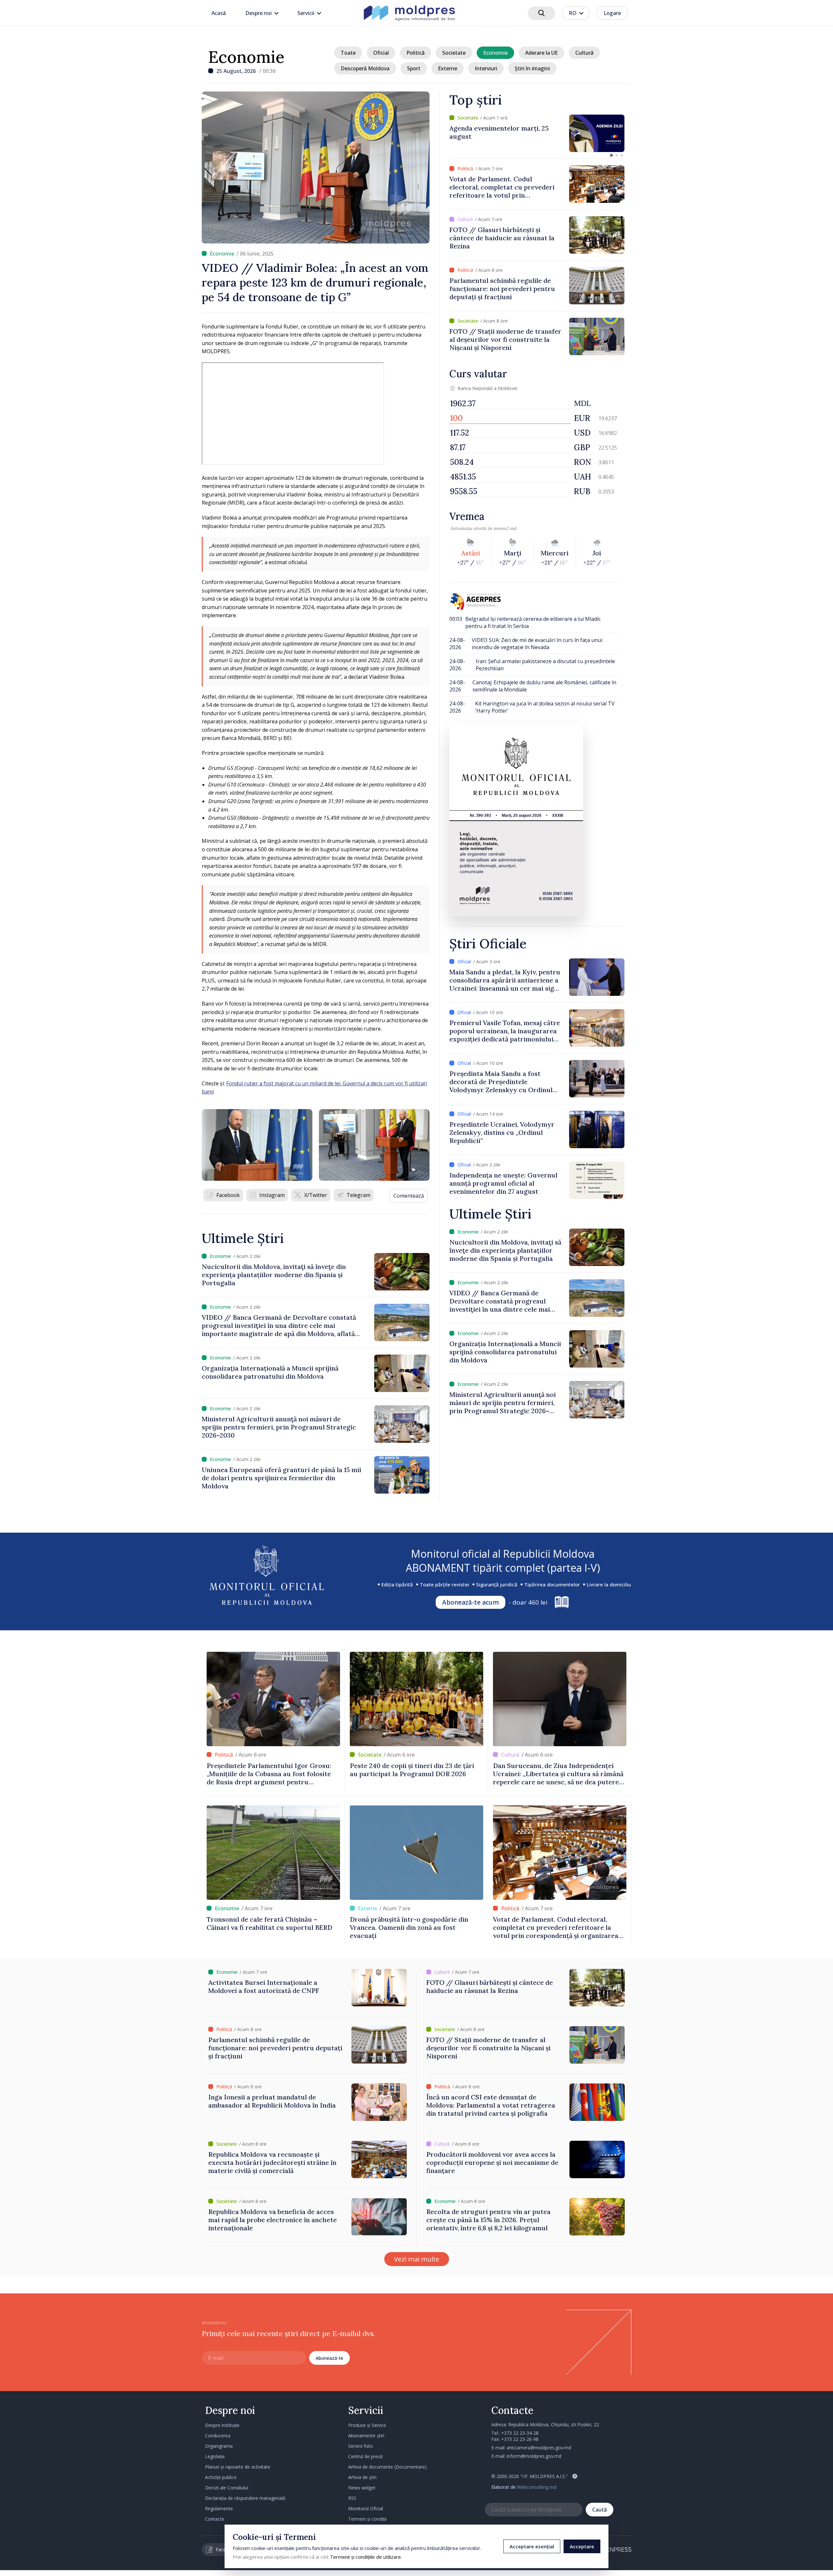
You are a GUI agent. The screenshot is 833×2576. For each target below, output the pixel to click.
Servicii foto (361, 2446)
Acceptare (582, 2546)
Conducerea (218, 2436)
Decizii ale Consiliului (227, 2488)
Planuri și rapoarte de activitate (238, 2467)
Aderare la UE (541, 53)
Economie (246, 57)
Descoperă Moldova (365, 68)
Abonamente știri (366, 2436)
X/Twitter (316, 1195)
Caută (600, 2510)
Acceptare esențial (532, 2546)
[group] (537, 133)
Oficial (381, 53)
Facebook (228, 1195)
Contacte (215, 2519)
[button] (611, 155)
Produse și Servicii (367, 2425)
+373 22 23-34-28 (520, 2433)
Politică (416, 53)
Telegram (358, 1195)
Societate (454, 53)
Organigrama (219, 2446)
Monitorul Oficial (366, 2508)
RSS (352, 2498)
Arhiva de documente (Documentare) (387, 2467)
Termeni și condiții (367, 2519)
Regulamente (219, 2508)
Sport (414, 68)
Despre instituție (222, 2425)
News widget (362, 2488)
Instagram (272, 1195)
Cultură (584, 53)
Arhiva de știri (362, 2477)
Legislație (215, 2456)
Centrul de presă (365, 2456)
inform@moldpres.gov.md (534, 2456)
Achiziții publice (221, 2477)
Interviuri (486, 68)
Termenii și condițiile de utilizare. (366, 2557)
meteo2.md (505, 528)
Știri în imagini (532, 68)
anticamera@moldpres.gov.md (539, 2448)
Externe (448, 68)
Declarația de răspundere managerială (245, 2498)
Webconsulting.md (537, 2487)
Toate (348, 53)
